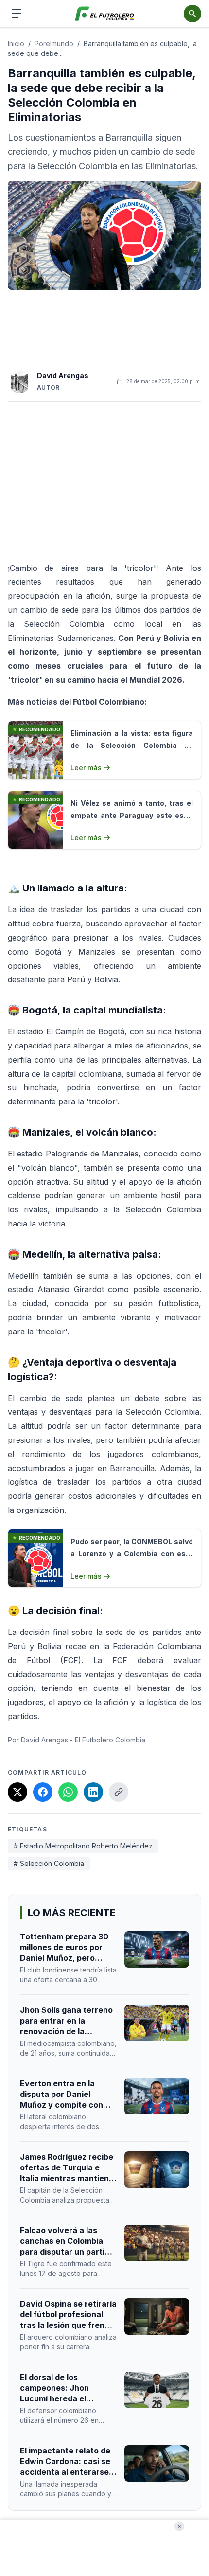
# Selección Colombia (49, 1863)
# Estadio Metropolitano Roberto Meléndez (83, 1846)
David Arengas (63, 376)
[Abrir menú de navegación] (17, 14)
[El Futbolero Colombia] (105, 14)
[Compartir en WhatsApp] (68, 1792)
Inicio (16, 44)
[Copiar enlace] (119, 1792)
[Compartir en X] (17, 1792)
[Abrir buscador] (192, 14)
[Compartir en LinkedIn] (93, 1792)
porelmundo (54, 44)
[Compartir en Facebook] (43, 1792)
